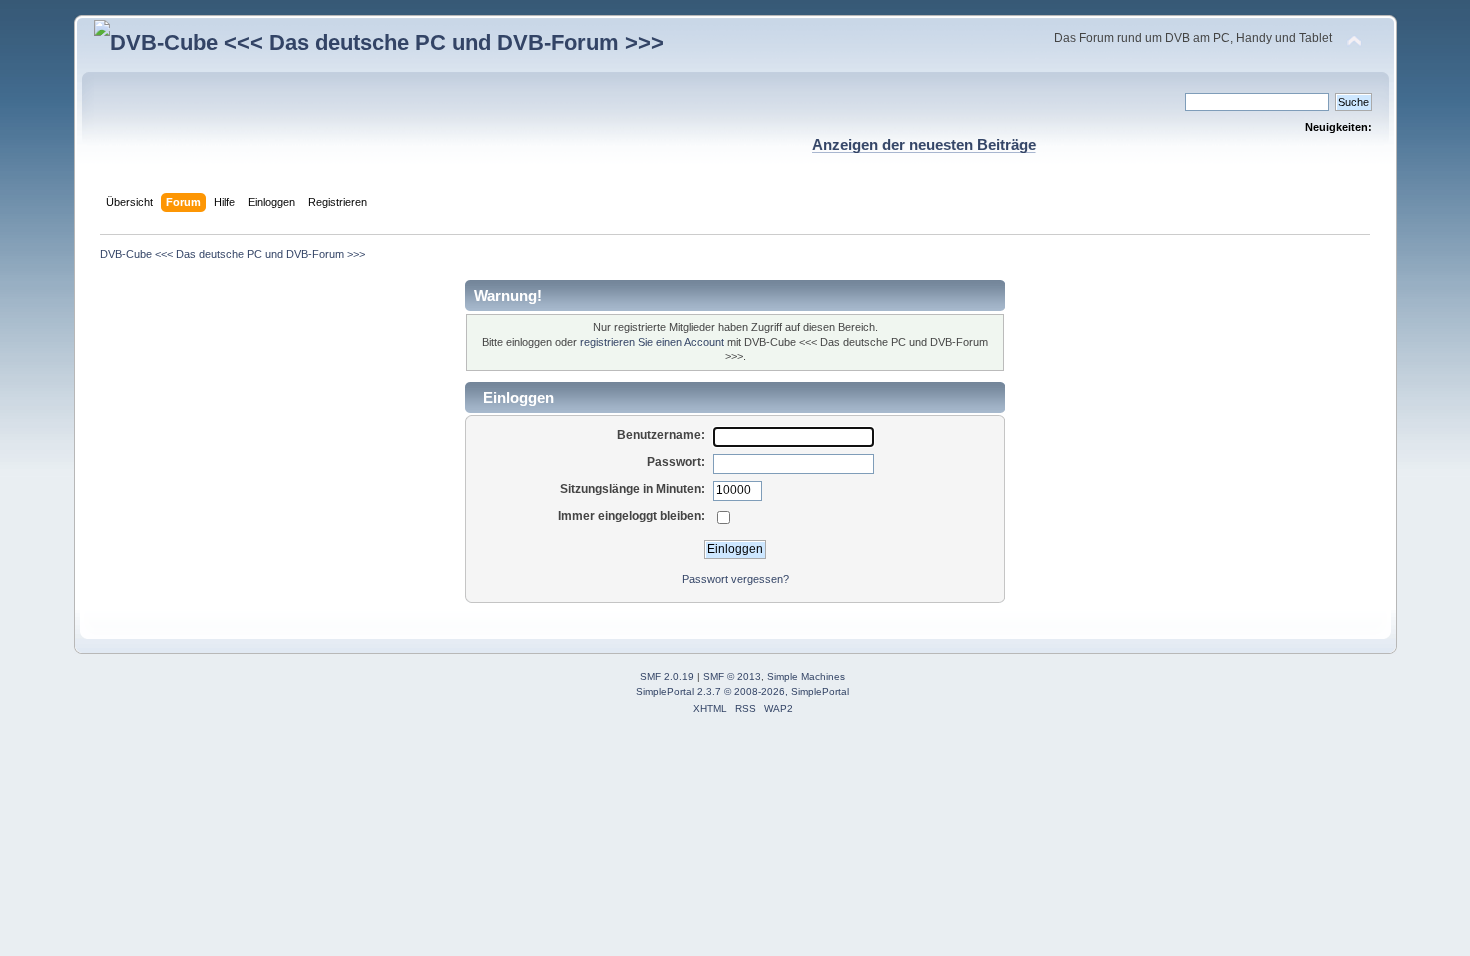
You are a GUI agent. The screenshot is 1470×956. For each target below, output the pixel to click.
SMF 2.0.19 (667, 676)
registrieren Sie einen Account (652, 342)
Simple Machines (806, 676)
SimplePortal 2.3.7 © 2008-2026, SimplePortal (742, 691)
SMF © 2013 (732, 676)
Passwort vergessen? (735, 579)
